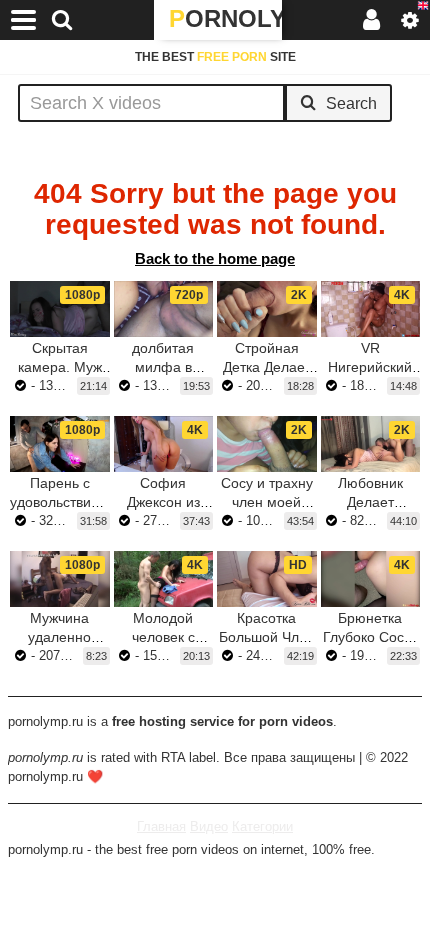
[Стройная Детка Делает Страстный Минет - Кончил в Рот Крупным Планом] (267, 309)
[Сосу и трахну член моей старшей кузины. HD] (267, 444)
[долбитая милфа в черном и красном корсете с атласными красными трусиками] (164, 309)
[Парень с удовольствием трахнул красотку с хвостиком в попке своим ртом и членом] (60, 444)
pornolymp (225, 18)
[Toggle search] (62, 20)
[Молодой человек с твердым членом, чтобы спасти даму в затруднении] (164, 579)
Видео (209, 826)
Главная (161, 826)
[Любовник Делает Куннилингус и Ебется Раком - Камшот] (371, 444)
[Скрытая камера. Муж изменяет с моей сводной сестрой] (60, 309)
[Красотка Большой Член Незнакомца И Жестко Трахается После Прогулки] (267, 579)
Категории (262, 826)
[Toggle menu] (24, 20)
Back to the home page (215, 258)
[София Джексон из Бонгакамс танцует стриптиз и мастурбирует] (164, 444)
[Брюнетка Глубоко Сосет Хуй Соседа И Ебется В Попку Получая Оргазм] (371, 579)
